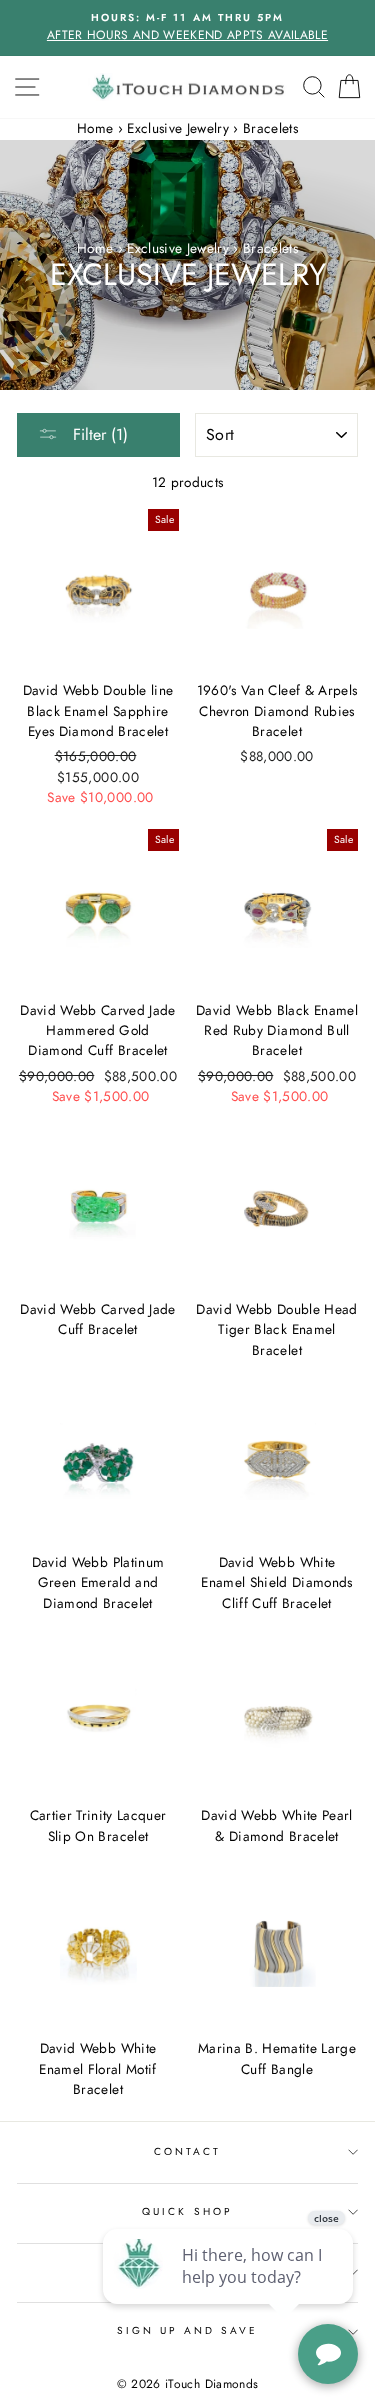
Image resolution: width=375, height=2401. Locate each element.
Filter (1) (98, 434)
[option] (187, 28)
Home (95, 128)
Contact (187, 2151)
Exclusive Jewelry (178, 128)
